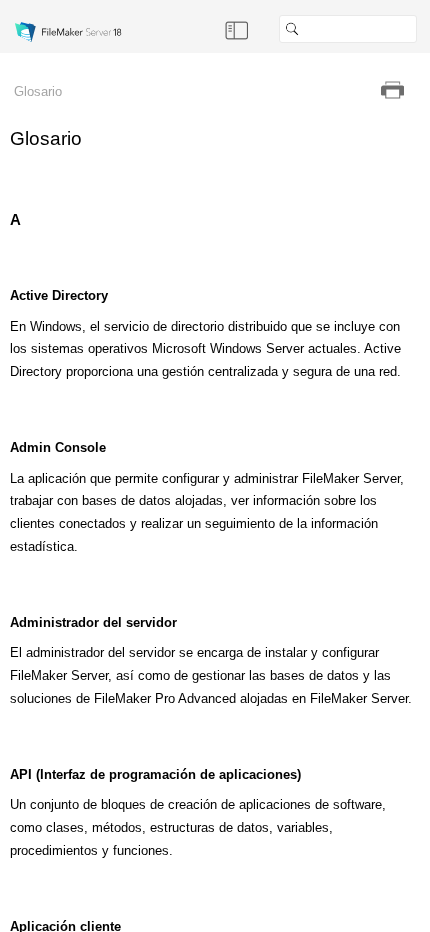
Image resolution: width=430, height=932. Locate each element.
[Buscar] (425, 29)
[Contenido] (237, 29)
